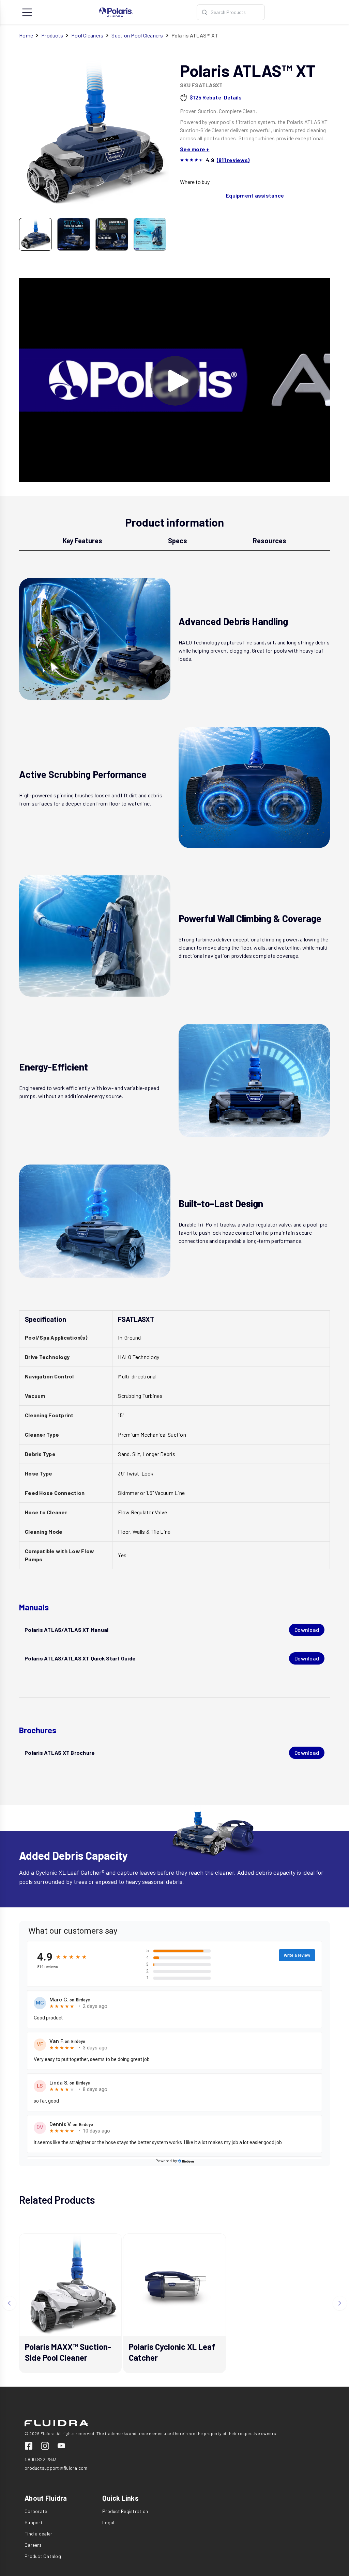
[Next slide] (340, 2303)
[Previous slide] (9, 2303)
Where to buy (195, 182)
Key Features (82, 541)
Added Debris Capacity (73, 1855)
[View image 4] (150, 234)
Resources (270, 541)
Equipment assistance (255, 195)
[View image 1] (35, 234)
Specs (178, 541)
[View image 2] (74, 234)
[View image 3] (112, 234)
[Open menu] (27, 12)
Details (233, 97)
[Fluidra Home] (116, 12)
